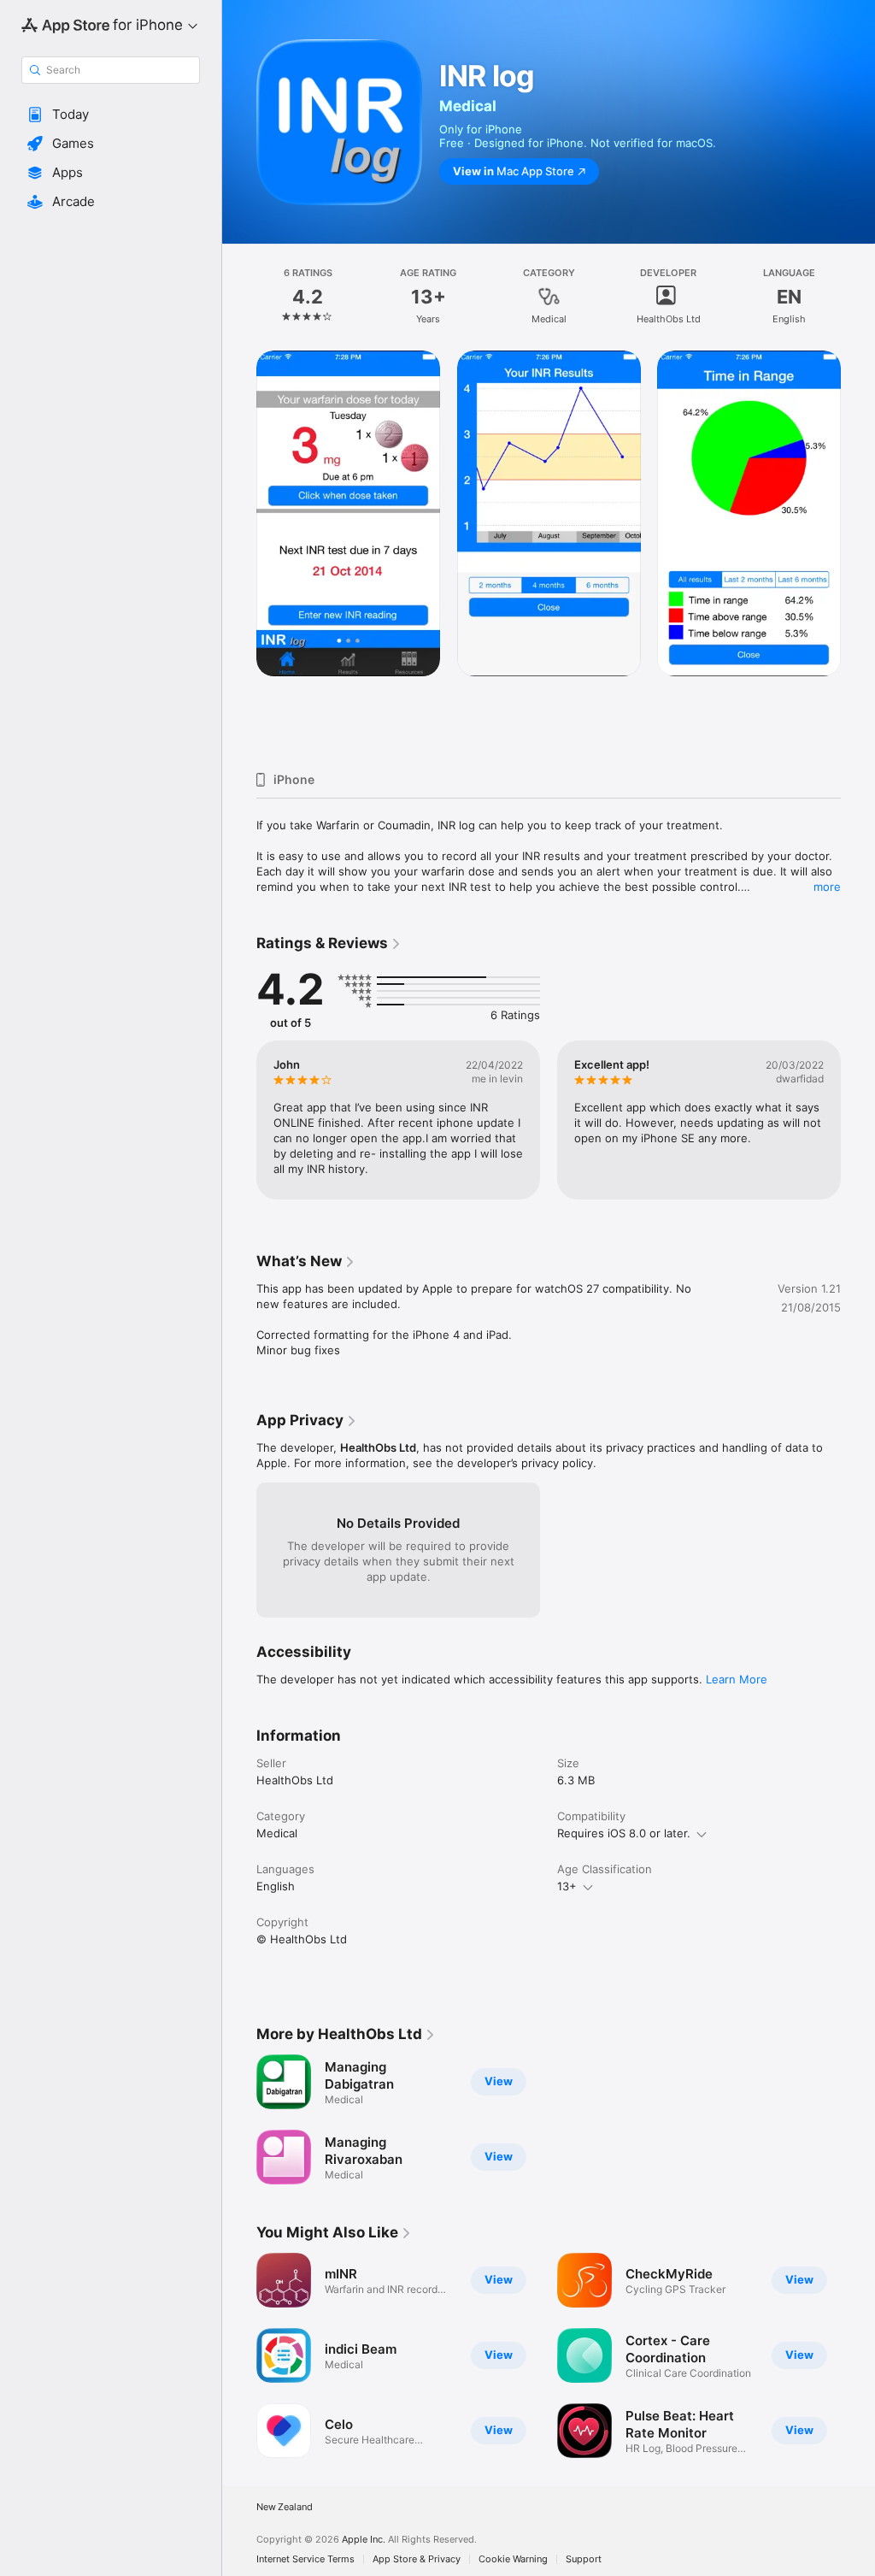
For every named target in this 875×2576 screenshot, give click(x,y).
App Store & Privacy (417, 2559)
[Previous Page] (239, 297)
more (827, 887)
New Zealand (285, 2507)
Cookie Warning (513, 2559)
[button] (111, 115)
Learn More (737, 1679)
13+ (567, 1886)
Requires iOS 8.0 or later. (624, 1833)
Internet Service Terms (305, 2559)
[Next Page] (858, 297)
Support (584, 2559)
